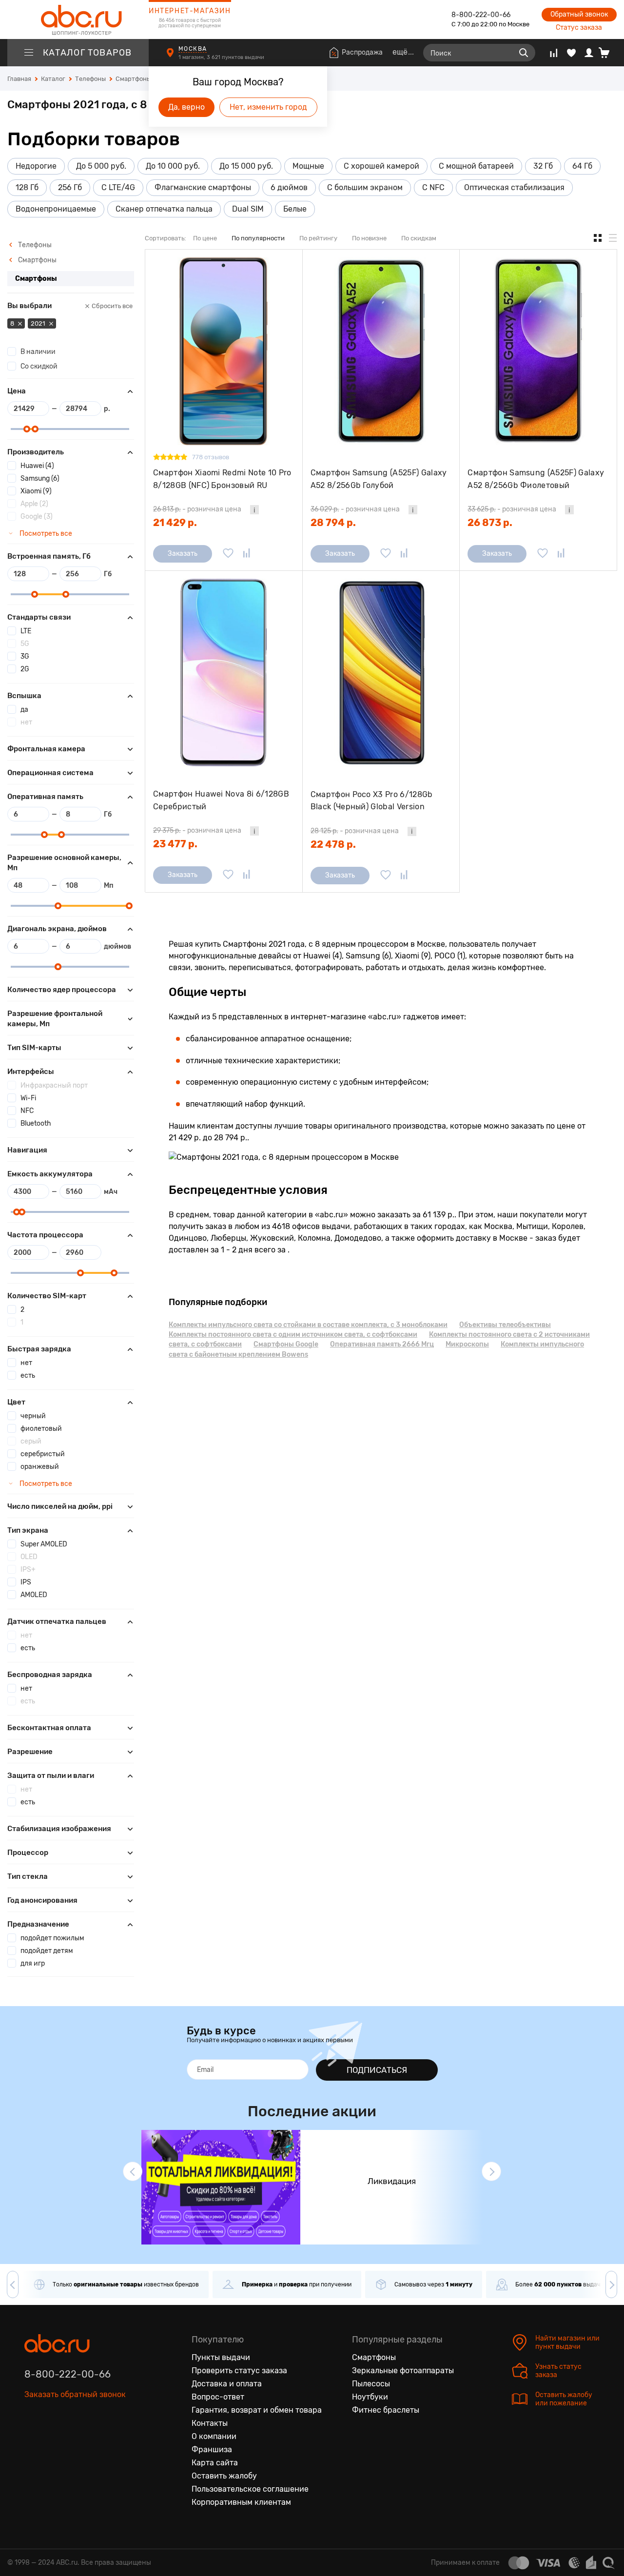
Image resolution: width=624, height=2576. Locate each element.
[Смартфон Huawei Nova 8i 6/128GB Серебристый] (224, 673)
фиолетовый (41, 1429)
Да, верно (186, 107)
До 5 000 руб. (101, 166)
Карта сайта (215, 2463)
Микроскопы (467, 1344)
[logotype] (78, 20)
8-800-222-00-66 (481, 15)
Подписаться (377, 2070)
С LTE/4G (118, 187)
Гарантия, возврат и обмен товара (257, 2410)
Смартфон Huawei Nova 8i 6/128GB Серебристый (221, 800)
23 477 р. (175, 844)
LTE (26, 631)
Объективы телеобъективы (505, 1325)
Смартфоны (37, 260)
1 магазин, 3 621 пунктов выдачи (222, 57)
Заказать (183, 554)
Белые (295, 209)
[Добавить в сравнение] (247, 554)
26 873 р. (490, 523)
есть (28, 1376)
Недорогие (36, 166)
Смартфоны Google (286, 1344)
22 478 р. (333, 844)
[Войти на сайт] (589, 53)
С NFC (433, 187)
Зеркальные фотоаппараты (403, 2371)
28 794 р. (333, 523)
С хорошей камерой (381, 166)
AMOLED (34, 1595)
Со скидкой (39, 366)
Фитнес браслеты (386, 2410)
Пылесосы (371, 2384)
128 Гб (27, 187)
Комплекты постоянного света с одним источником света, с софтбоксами (293, 1335)
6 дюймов (289, 187)
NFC (27, 1111)
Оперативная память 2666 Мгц (382, 1344)
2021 (39, 323)
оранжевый (40, 1467)
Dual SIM (248, 209)
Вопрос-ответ (218, 2397)
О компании (214, 2436)
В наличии (38, 352)
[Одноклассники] (53, 2439)
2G (25, 669)
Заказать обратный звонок (75, 2394)
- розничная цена (197, 509)
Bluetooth (36, 1123)
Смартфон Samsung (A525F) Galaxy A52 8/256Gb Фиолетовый (536, 479)
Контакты (210, 2423)
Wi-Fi (28, 1098)
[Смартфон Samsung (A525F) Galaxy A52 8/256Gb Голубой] (381, 351)
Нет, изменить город (268, 107)
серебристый (43, 1454)
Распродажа (362, 52)
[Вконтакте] (32, 2439)
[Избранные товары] (571, 53)
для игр (33, 1963)
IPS (26, 1582)
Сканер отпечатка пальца (164, 209)
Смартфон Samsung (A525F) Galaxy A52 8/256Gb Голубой (379, 479)
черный (33, 1416)
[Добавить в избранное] (228, 554)
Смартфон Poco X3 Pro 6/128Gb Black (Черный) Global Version (372, 801)
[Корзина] (608, 53)
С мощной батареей (476, 166)
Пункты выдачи (221, 2357)
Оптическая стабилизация (514, 187)
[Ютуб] (73, 2439)
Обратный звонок (579, 14)
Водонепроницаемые (56, 209)
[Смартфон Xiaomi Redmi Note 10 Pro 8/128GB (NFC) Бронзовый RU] (224, 351)
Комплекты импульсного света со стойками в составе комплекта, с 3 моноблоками (308, 1325)
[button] (133, 2171)
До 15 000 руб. (246, 166)
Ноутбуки (370, 2397)
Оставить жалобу (224, 2476)
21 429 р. (175, 523)
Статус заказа (579, 28)
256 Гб (70, 187)
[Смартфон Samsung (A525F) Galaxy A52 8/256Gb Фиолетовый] (538, 351)
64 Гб (582, 166)
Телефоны (34, 245)
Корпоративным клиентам (241, 2502)
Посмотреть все (45, 534)
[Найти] (524, 53)
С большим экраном (365, 187)
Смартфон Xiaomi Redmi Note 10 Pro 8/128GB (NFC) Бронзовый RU (222, 479)
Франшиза (212, 2449)
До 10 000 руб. (173, 166)
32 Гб (543, 166)
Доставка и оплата (227, 2384)
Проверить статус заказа (239, 2371)
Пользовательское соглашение (250, 2489)
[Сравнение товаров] (554, 53)
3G (25, 656)
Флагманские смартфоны (203, 187)
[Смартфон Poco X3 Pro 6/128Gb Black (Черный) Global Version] (381, 673)
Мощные (308, 166)
